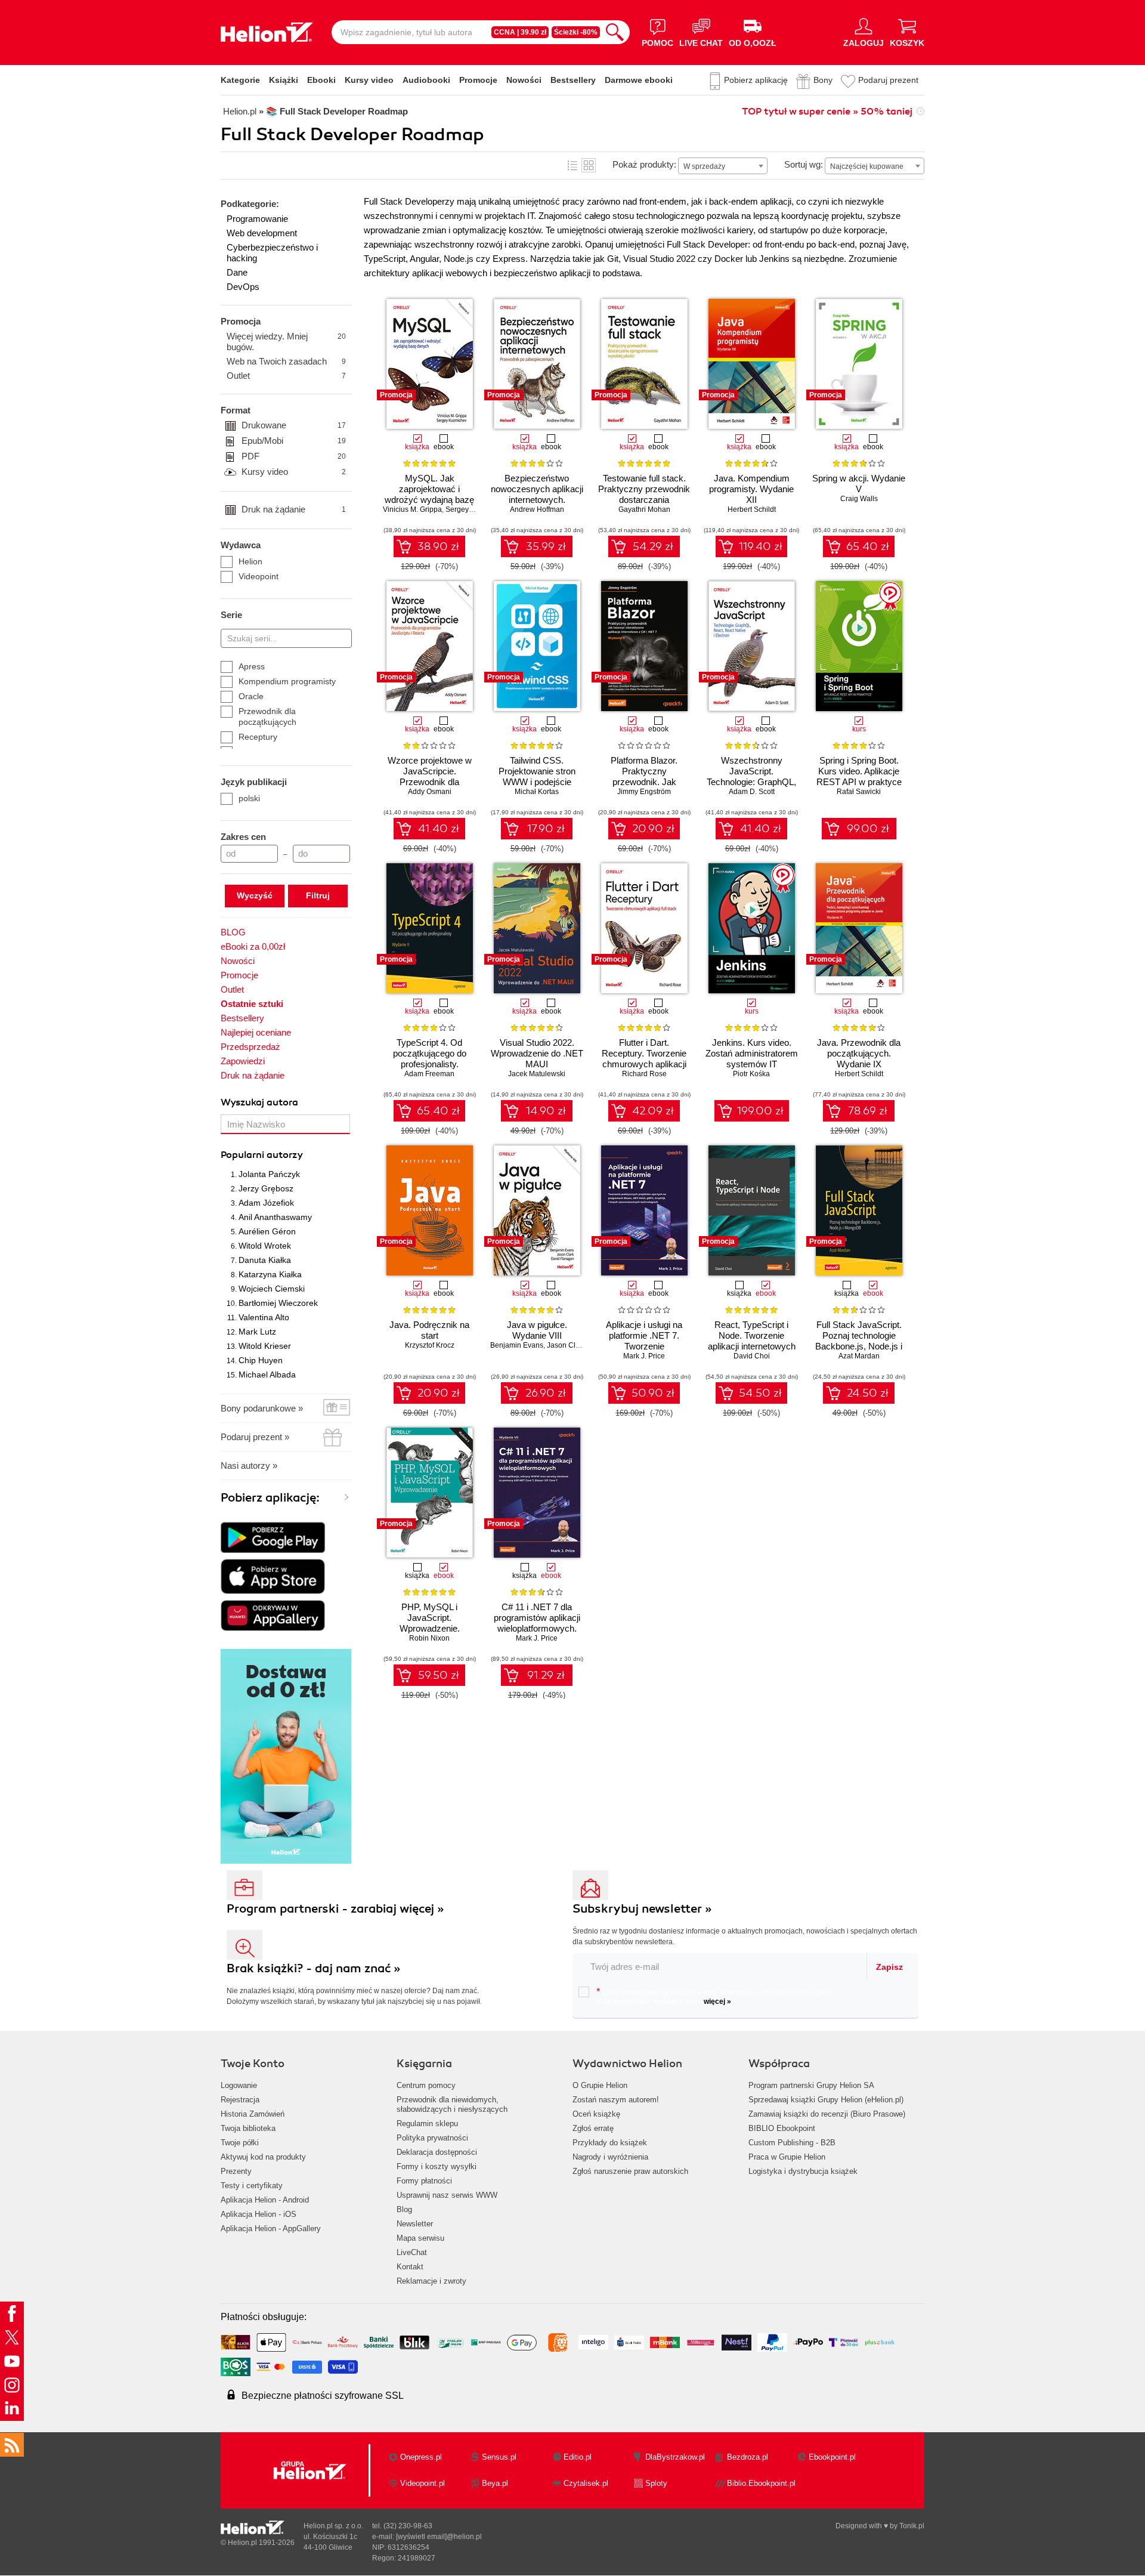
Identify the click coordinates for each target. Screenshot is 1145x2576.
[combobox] (723, 166)
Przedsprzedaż (250, 1047)
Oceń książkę (596, 2114)
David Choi (752, 1356)
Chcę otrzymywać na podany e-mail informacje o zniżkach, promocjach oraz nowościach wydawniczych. (714, 1996)
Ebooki (321, 80)
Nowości (524, 80)
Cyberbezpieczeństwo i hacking (272, 253)
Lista (572, 165)
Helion (250, 561)
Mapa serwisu (420, 2238)
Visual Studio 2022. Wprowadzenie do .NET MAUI (537, 1053)
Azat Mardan (859, 1356)
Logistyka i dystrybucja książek (803, 2171)
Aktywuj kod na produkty (263, 2157)
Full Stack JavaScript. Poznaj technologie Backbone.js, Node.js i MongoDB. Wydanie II (859, 1341)
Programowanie (257, 219)
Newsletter (415, 2224)
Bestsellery (573, 80)
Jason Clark (566, 1345)
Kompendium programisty (287, 681)
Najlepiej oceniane (256, 1032)
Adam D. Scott (752, 792)
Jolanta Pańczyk (269, 1174)
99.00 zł (868, 829)
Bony (823, 80)
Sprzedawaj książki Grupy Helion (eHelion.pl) (826, 2100)
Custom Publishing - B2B (792, 2143)
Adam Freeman (429, 1074)
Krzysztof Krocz (430, 1345)
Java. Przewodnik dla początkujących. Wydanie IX (859, 1053)
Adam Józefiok (266, 1203)
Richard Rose (644, 1074)
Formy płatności (424, 2181)
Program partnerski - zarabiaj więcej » (335, 1909)
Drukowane (294, 425)
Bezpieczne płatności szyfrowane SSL (323, 2396)
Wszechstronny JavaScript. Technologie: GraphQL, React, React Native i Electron (751, 782)
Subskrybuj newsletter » (642, 1909)
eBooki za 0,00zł (253, 946)
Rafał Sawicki (859, 792)
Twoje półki (240, 2143)
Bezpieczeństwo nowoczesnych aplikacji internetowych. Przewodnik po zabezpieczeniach (537, 500)
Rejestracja (240, 2100)
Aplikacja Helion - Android (265, 2200)
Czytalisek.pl (586, 2483)
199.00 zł (760, 1111)
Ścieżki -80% (576, 32)
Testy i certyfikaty (252, 2186)
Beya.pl (495, 2483)
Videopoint (259, 576)
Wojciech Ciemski (272, 1289)
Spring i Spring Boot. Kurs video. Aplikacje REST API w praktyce (859, 771)
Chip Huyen (261, 1360)
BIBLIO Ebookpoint (782, 2128)
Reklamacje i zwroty (431, 2281)
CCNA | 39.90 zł (520, 32)
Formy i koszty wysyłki (437, 2166)
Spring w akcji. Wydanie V (859, 484)
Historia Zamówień (253, 2114)
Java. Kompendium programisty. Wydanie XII (751, 489)
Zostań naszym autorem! (616, 2100)
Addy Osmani (430, 792)
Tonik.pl (912, 2526)
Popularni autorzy (262, 1155)
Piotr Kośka (751, 1074)
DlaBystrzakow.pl (675, 2457)
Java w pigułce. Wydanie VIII (537, 1330)
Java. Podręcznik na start (429, 1330)
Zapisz (889, 1967)
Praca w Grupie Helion (787, 2157)
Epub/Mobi (294, 441)
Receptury (258, 737)
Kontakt (410, 2267)
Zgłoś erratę (593, 2128)
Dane (237, 272)
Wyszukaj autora (259, 1102)
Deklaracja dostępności (437, 2152)
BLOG (233, 932)
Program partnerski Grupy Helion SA (811, 2085)
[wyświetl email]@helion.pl (439, 2537)
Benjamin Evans (517, 1345)
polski (249, 798)
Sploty (656, 2483)
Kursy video (369, 80)
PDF (294, 456)
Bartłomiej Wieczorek (278, 1303)
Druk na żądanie (294, 509)
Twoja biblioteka (248, 2128)
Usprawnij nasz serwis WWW (447, 2195)
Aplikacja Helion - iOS (259, 2214)
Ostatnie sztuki (252, 1004)
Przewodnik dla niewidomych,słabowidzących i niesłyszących (452, 2104)
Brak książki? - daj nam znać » (314, 1968)
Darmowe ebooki (639, 80)
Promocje (478, 80)
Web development (262, 233)
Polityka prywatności (432, 2138)
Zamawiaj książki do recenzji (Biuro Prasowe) (827, 2114)
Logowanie (239, 2085)
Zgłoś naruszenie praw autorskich (630, 2171)
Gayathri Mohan (644, 509)
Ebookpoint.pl (832, 2457)
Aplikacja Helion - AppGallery (271, 2228)
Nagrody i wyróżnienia (610, 2157)
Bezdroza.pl (748, 2457)
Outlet (286, 376)
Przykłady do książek (610, 2143)
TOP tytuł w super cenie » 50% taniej (827, 112)
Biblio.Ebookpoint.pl (761, 2483)
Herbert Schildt (752, 509)
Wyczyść (255, 895)
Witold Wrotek (265, 1246)
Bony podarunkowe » (262, 1408)
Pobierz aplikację (756, 80)
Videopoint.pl (423, 2483)
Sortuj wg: (804, 164)
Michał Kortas (537, 792)
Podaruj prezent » (255, 1437)
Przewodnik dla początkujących (267, 716)
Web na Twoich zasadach (286, 361)
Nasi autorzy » (249, 1465)
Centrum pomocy (426, 2085)
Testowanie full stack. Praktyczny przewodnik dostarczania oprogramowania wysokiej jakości (644, 500)
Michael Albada (267, 1375)
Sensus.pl (499, 2457)
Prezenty (236, 2171)
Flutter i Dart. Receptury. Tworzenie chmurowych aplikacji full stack (644, 1059)
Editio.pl (578, 2457)
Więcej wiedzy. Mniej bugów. (286, 342)
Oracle (251, 696)
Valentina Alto (264, 1317)
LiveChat (412, 2252)
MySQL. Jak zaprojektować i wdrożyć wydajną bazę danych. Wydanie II (429, 494)
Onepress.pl (421, 2457)
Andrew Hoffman (537, 509)
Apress (252, 666)
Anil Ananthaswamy (275, 1217)
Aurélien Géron (267, 1231)
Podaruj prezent (888, 80)
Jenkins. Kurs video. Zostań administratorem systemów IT (752, 1053)
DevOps (243, 287)
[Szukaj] (615, 32)
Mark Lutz (257, 1332)
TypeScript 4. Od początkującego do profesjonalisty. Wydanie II (430, 1059)
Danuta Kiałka (265, 1260)
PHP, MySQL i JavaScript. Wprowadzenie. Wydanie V (430, 1623)
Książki (284, 80)
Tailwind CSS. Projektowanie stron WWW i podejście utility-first (537, 776)
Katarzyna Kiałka (270, 1274)
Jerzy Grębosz (266, 1188)
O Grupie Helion (600, 2085)
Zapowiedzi (243, 1061)
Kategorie (240, 80)
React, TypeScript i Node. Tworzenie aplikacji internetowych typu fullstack (752, 1341)
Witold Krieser (265, 1346)
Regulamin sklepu (427, 2123)
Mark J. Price (644, 1356)
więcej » (717, 2002)
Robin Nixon (429, 1638)
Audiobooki (426, 80)
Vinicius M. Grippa (412, 509)
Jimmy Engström (644, 792)
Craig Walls (859, 499)
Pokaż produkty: (644, 164)
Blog (404, 2209)
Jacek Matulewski (537, 1074)
